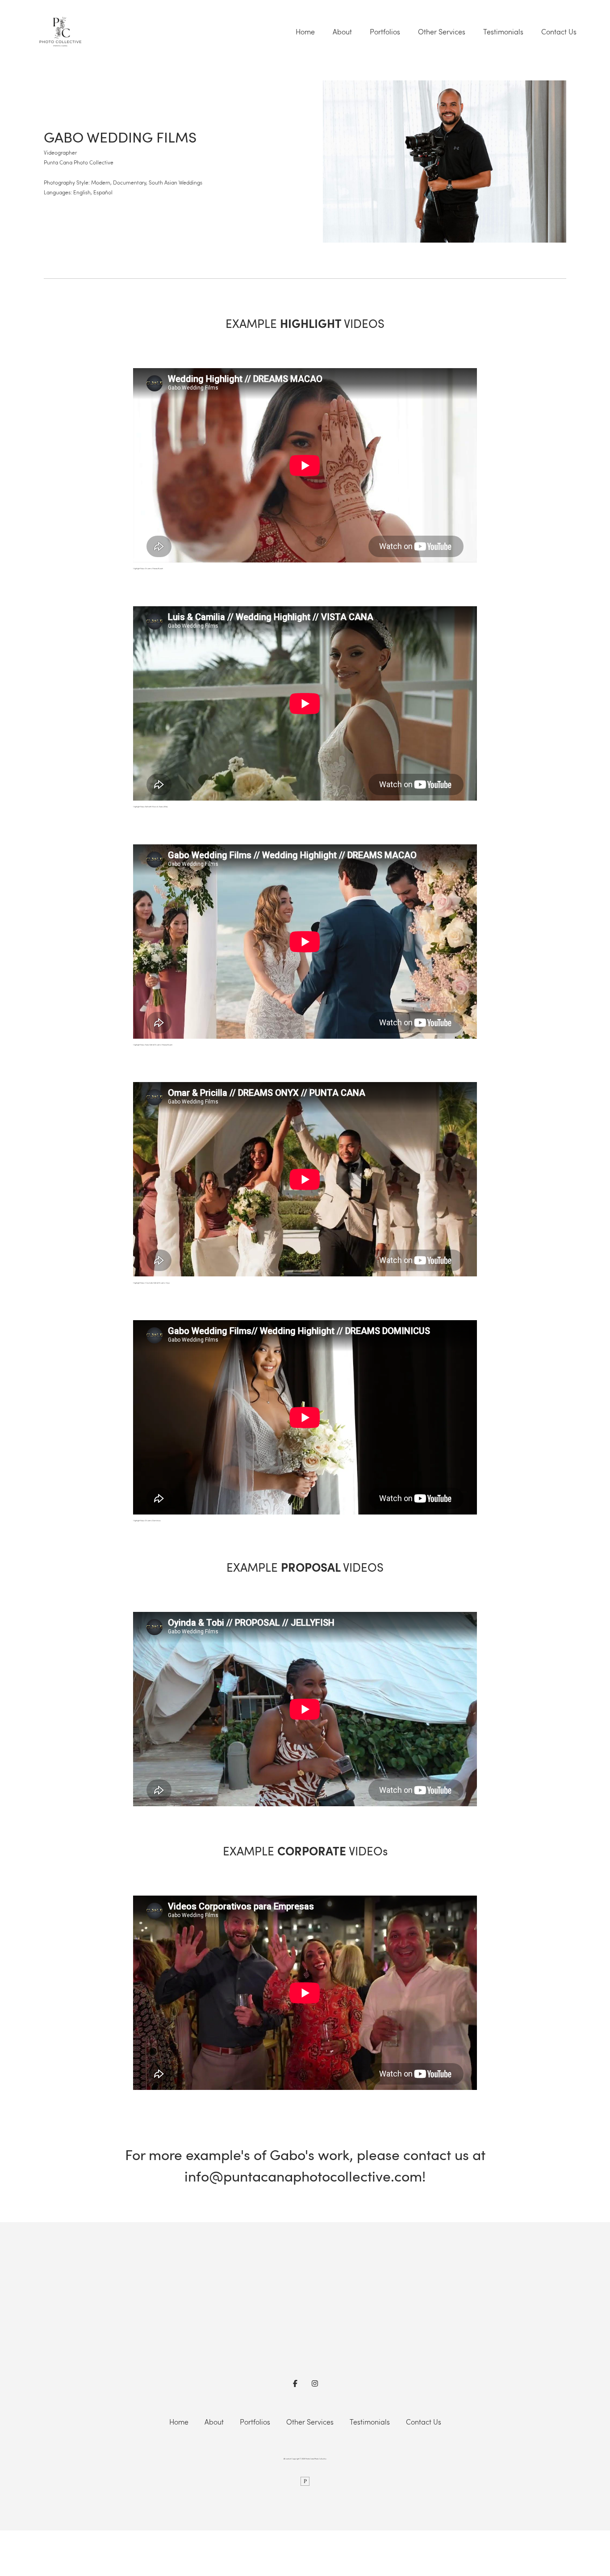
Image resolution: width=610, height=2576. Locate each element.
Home (305, 32)
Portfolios (385, 32)
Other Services (442, 32)
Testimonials (503, 32)
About (342, 32)
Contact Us (559, 32)
